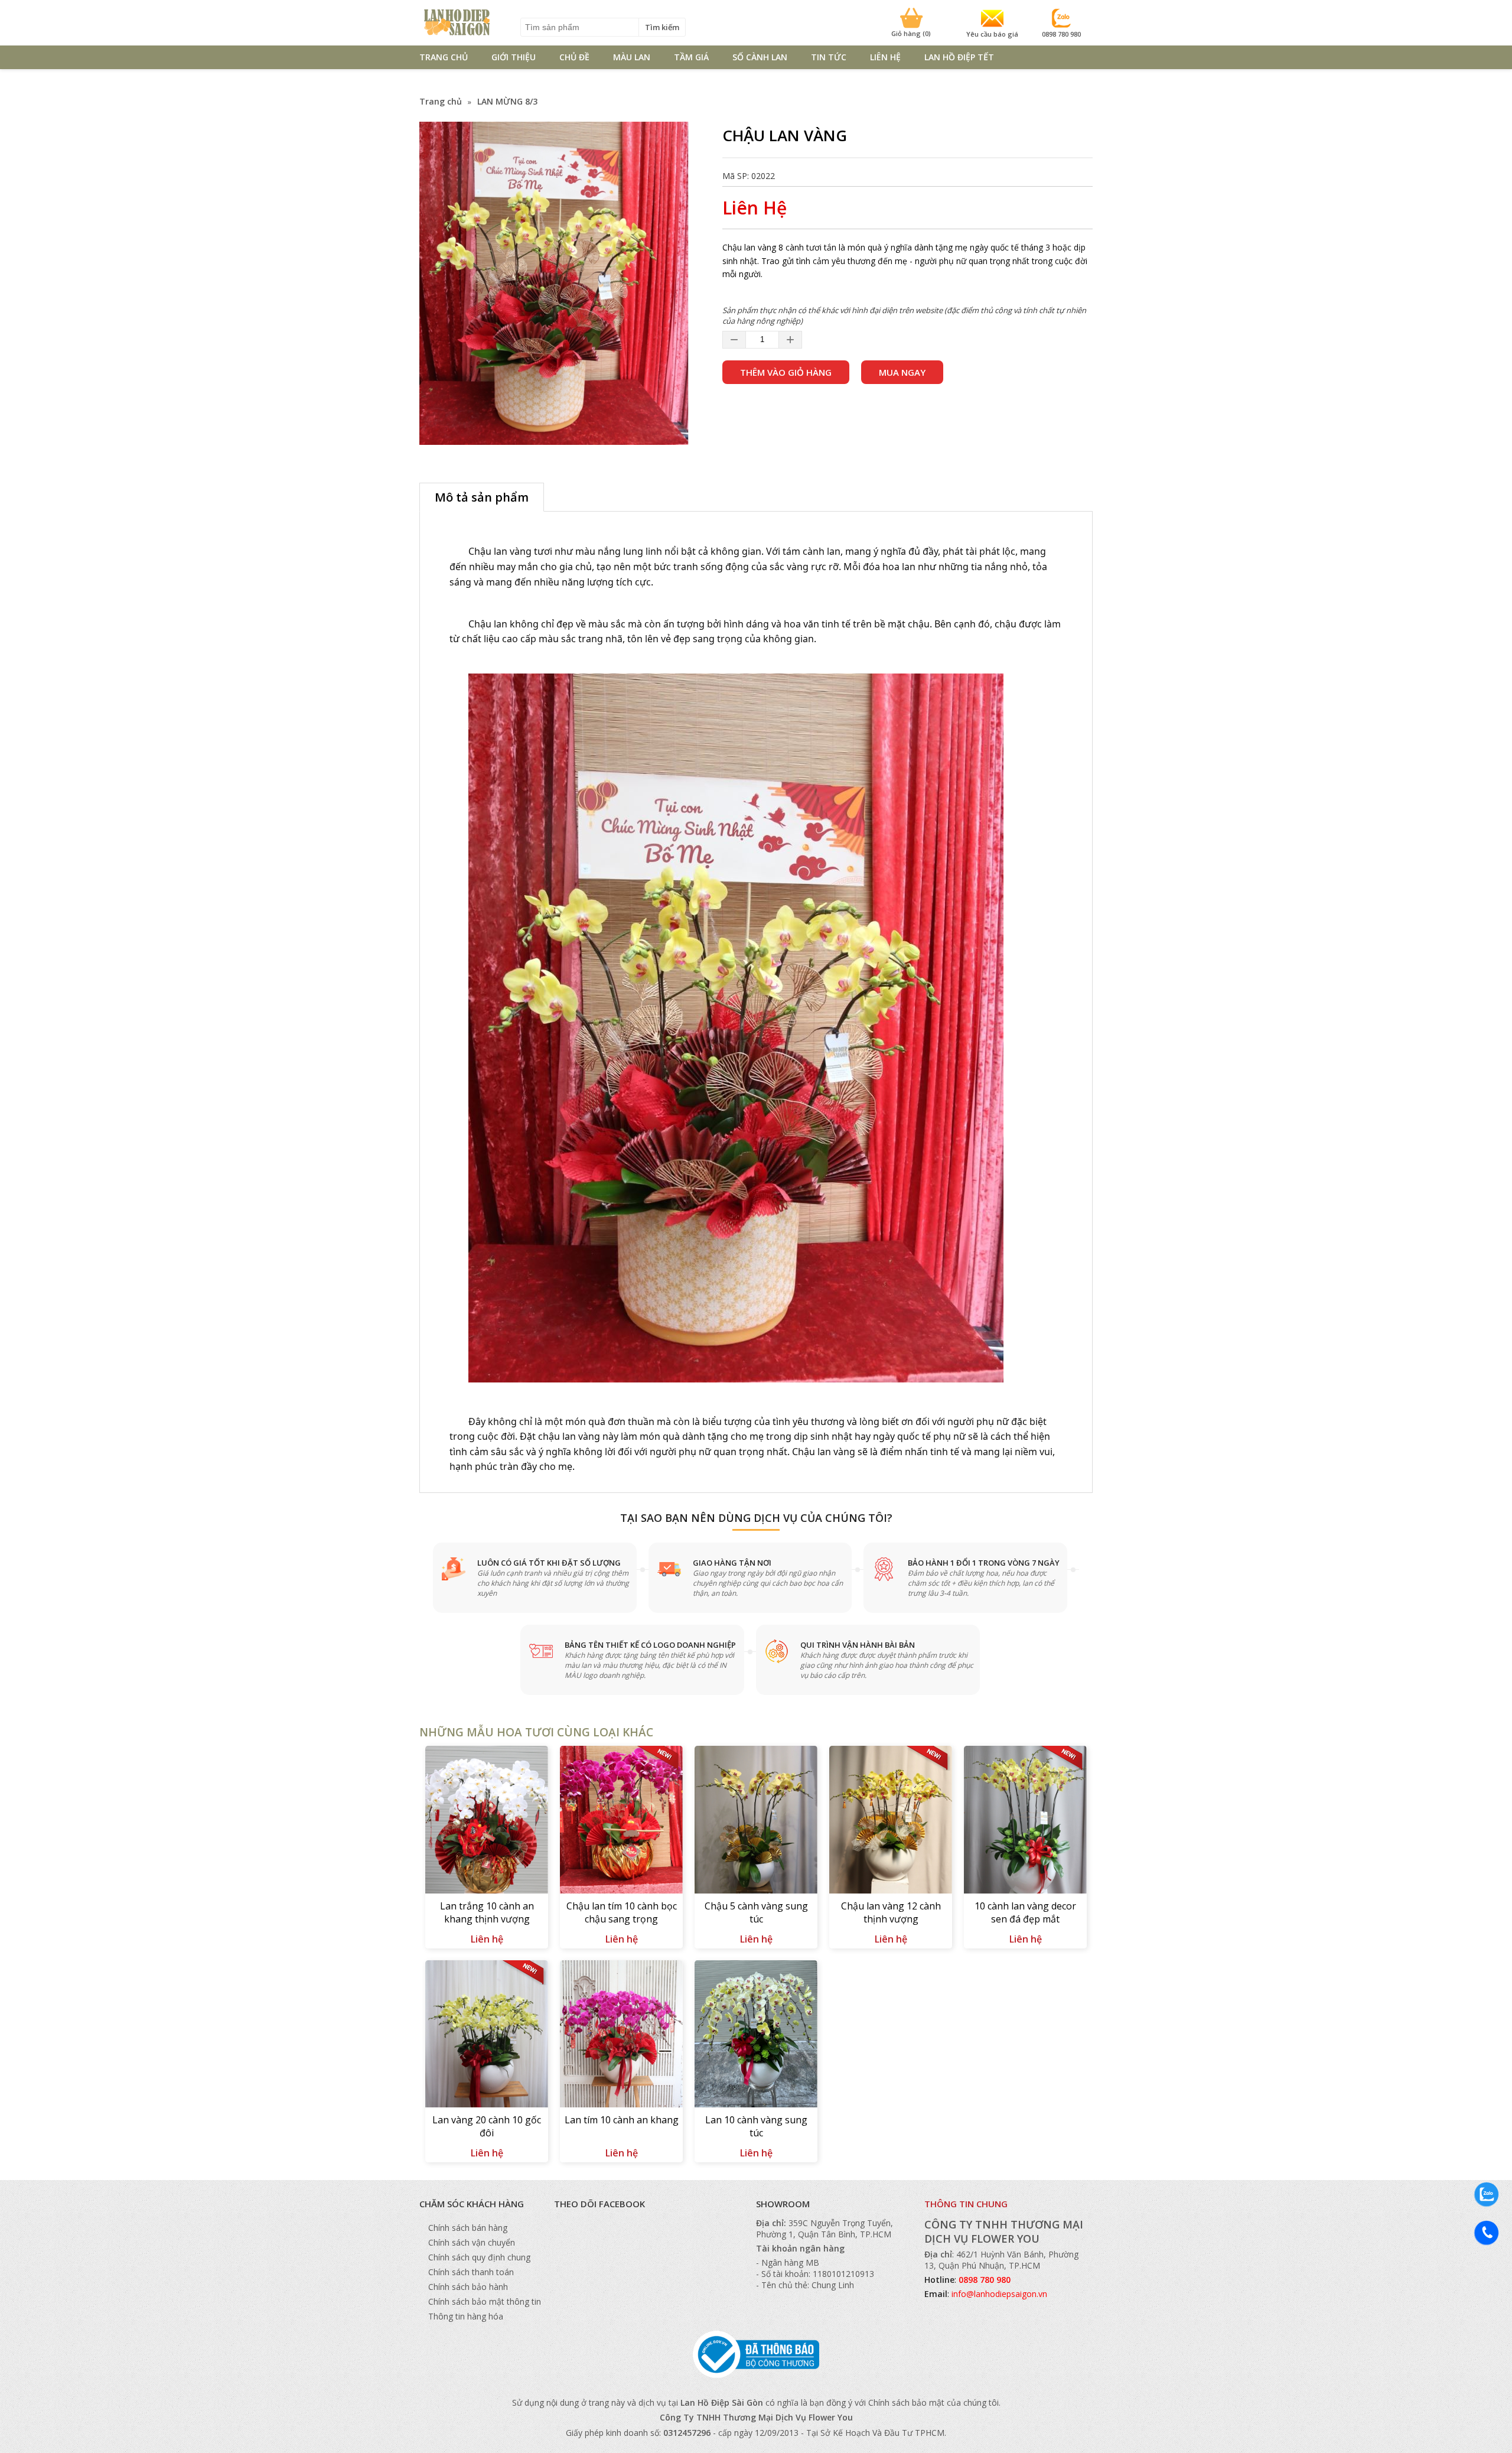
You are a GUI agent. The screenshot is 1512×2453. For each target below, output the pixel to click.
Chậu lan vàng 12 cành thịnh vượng (891, 1912)
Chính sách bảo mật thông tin (485, 2301)
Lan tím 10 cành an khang (622, 2120)
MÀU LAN (632, 57)
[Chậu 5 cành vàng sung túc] (756, 1821)
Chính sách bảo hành (468, 2287)
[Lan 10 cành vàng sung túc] (756, 2036)
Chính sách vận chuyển (472, 2242)
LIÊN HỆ (885, 57)
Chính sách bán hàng (468, 2228)
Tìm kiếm (662, 27)
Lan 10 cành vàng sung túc (756, 2126)
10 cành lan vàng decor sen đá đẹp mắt (1025, 1912)
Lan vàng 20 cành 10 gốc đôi (487, 2126)
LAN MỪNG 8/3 (507, 101)
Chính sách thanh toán (471, 2272)
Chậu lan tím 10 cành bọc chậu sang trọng (622, 1912)
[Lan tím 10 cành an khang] (621, 2036)
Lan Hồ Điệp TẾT (959, 57)
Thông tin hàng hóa (466, 2316)
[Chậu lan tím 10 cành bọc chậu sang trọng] (621, 1821)
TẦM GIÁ (691, 57)
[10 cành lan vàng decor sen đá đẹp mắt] (1025, 1821)
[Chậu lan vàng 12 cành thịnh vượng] (891, 1821)
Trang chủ (441, 101)
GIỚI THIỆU (514, 57)
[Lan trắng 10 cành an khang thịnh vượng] (487, 1821)
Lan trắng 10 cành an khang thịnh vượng (487, 1912)
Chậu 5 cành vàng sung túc (756, 1912)
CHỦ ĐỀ (574, 57)
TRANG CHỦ (444, 57)
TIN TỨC (829, 57)
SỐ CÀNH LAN (760, 57)
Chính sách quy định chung (479, 2257)
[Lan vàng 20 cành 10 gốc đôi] (487, 2036)
